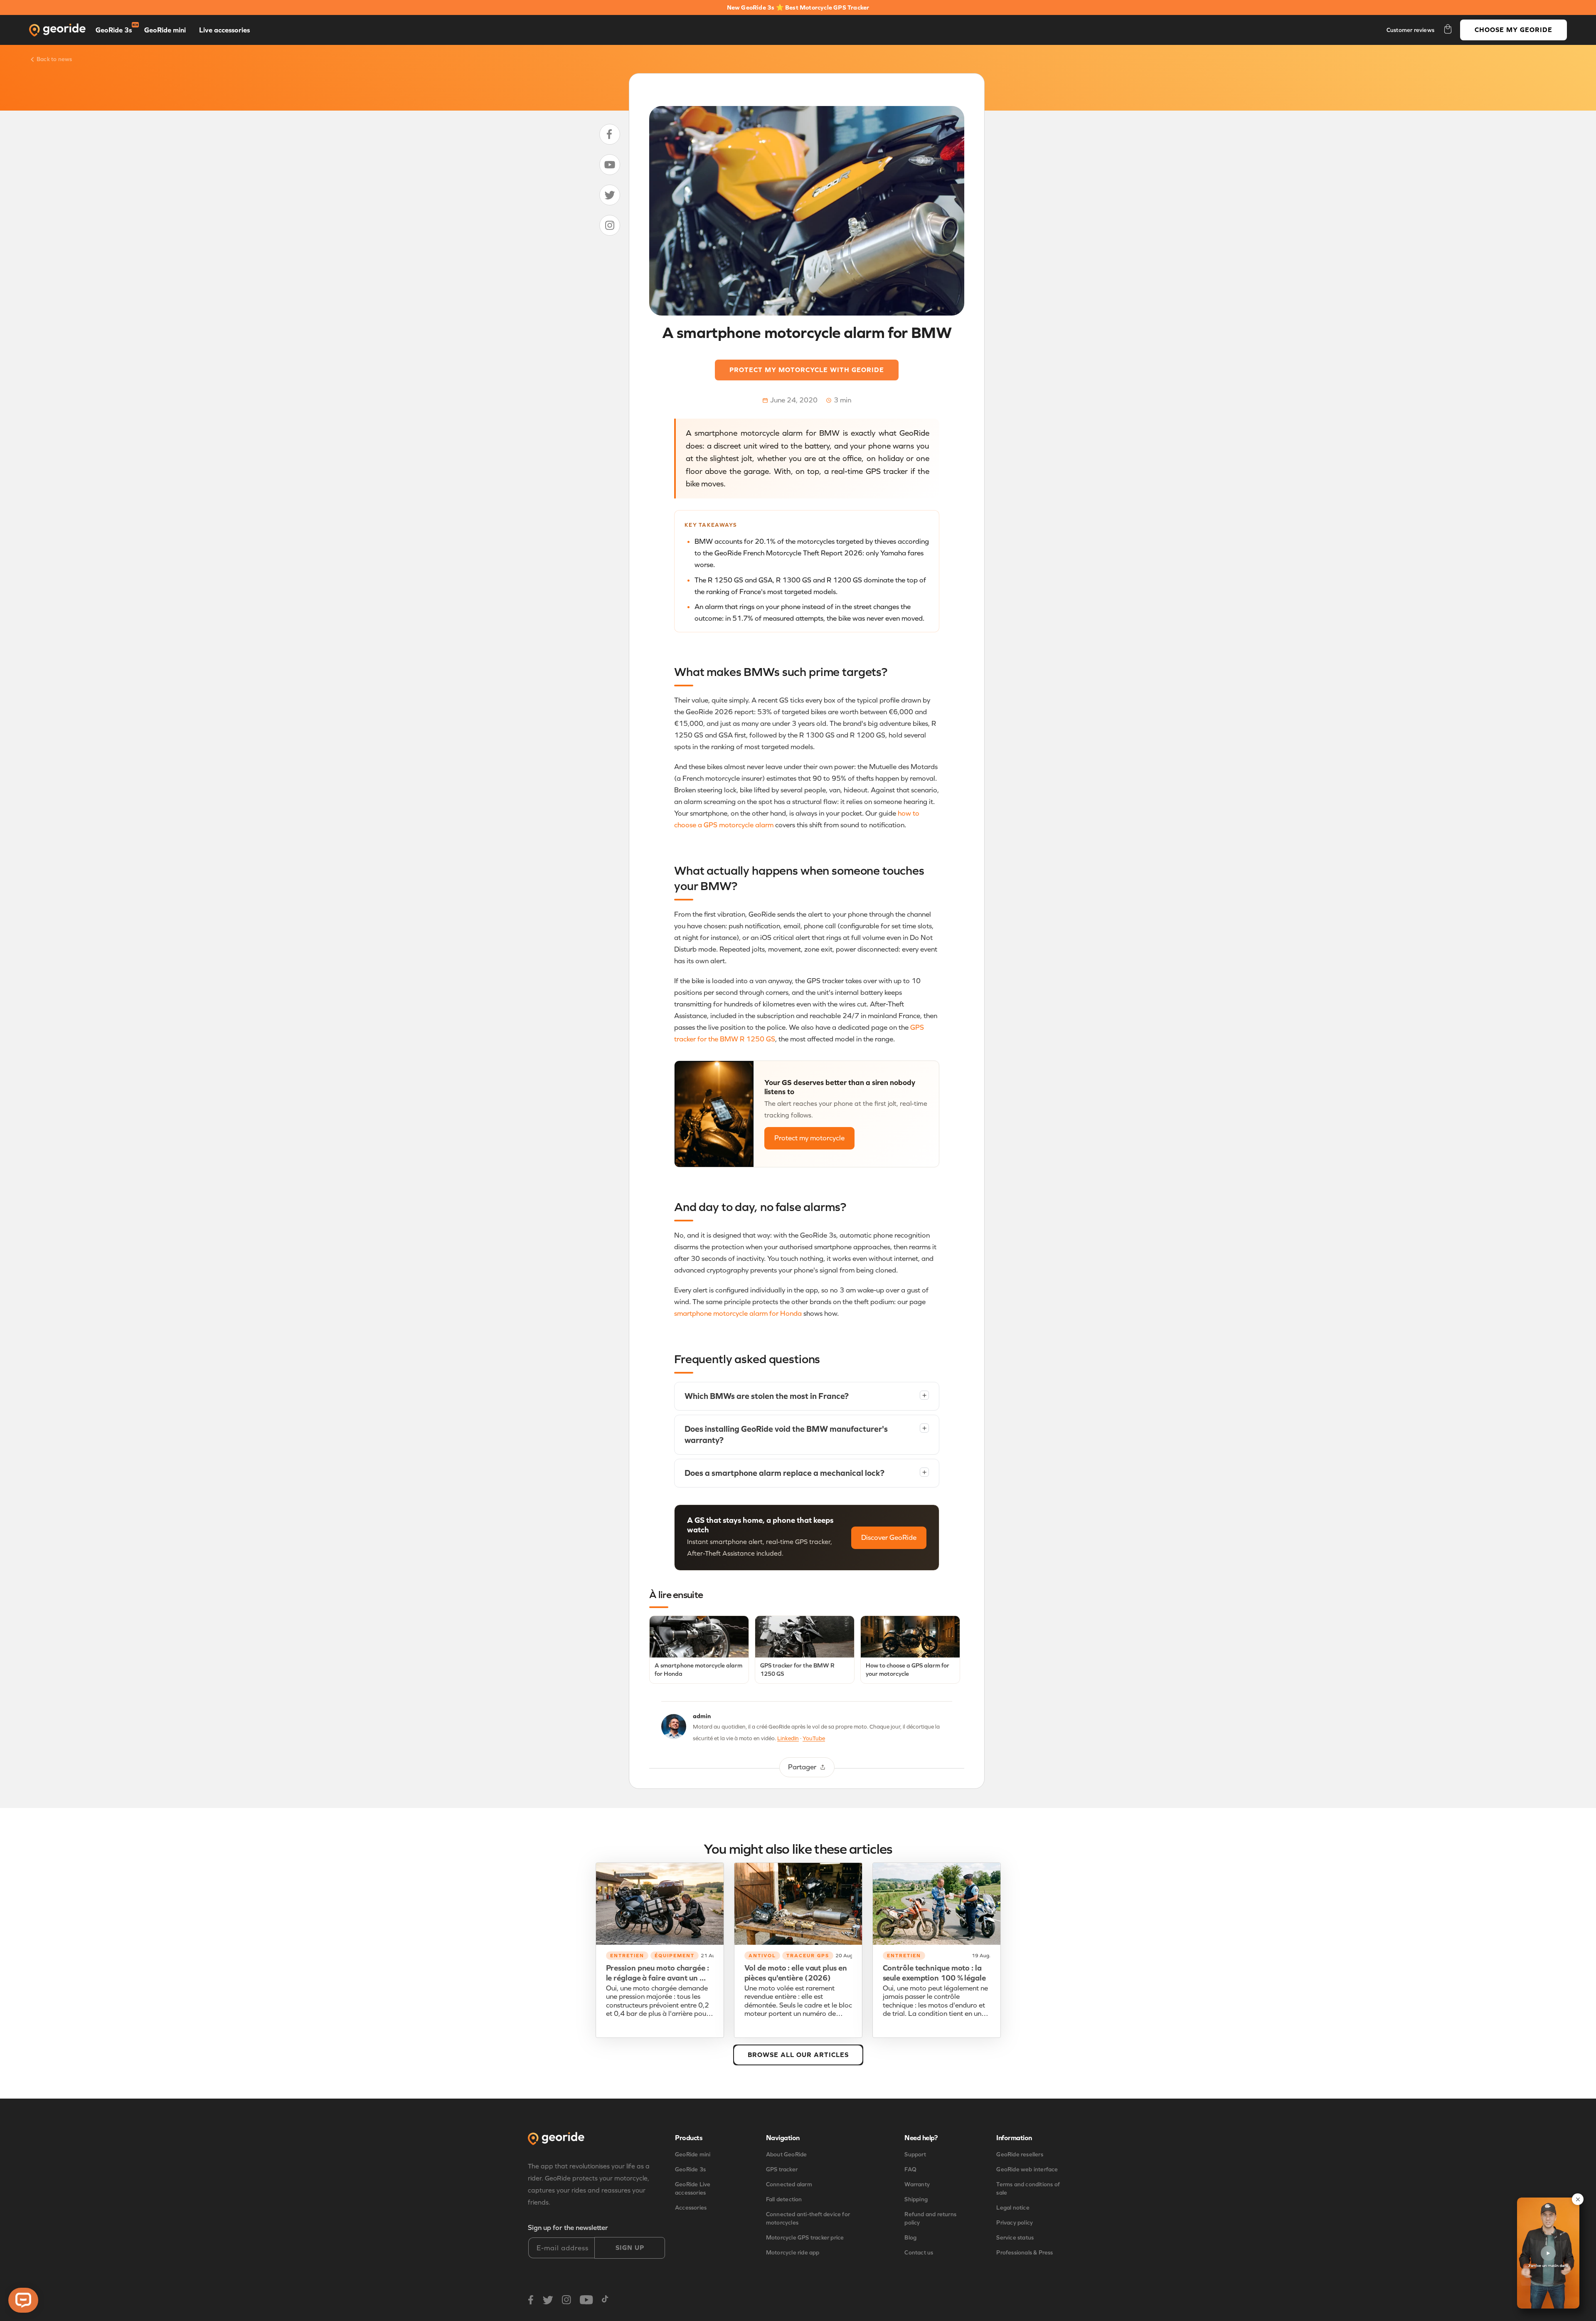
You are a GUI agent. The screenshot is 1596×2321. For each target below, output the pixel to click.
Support (915, 2155)
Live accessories (224, 30)
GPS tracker (782, 2169)
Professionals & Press (1025, 2253)
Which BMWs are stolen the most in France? (805, 1396)
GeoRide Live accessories (693, 2189)
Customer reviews (1410, 30)
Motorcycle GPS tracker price (805, 2238)
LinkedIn (788, 1738)
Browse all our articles (798, 2055)
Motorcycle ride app (793, 2253)
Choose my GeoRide (1513, 30)
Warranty (917, 2184)
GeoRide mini (165, 30)
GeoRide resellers (1020, 2155)
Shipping (916, 2199)
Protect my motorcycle (809, 1138)
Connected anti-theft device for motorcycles (808, 2219)
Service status (1015, 2238)
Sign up (630, 2248)
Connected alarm (789, 2184)
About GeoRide (787, 2155)
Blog (910, 2238)
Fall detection (784, 2199)
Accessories (691, 2208)
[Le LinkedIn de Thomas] (674, 1728)
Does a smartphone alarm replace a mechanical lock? (805, 1473)
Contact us (919, 2253)
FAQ (910, 2169)
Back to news (54, 59)
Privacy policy (1015, 2223)
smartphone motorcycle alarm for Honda (738, 1313)
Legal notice (1013, 2208)
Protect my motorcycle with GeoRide (807, 370)
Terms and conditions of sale (1028, 2189)
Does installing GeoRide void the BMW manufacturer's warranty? (805, 1434)
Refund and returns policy (930, 2219)
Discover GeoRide (889, 1538)
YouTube (814, 1738)
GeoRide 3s (114, 30)
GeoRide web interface (1027, 2169)
